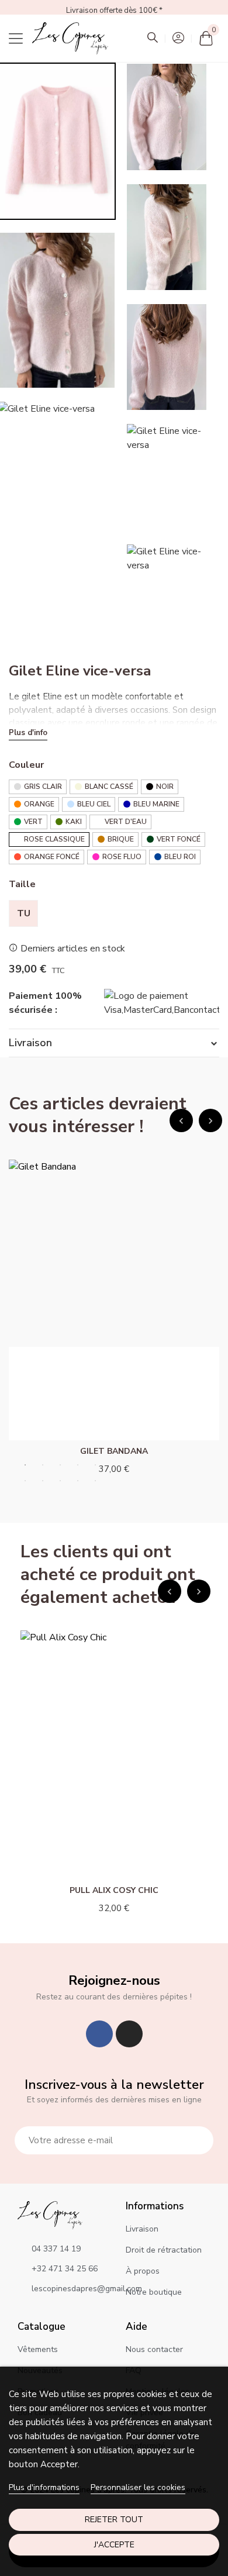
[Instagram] (129, 2034)
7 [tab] (43, 1481)
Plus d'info (28, 733)
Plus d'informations (44, 2487)
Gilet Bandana (114, 1451)
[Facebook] (99, 2034)
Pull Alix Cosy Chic (114, 1890)
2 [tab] (43, 1465)
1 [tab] (25, 1465)
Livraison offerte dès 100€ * (114, 11)
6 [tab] (25, 1481)
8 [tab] (60, 1481)
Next (210, 1120)
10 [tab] (95, 1481)
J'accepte (114, 2545)
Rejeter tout (114, 2520)
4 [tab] (78, 1465)
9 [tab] (78, 1481)
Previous (181, 1120)
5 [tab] (95, 1465)
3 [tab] (60, 1465)
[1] (198, 2140)
